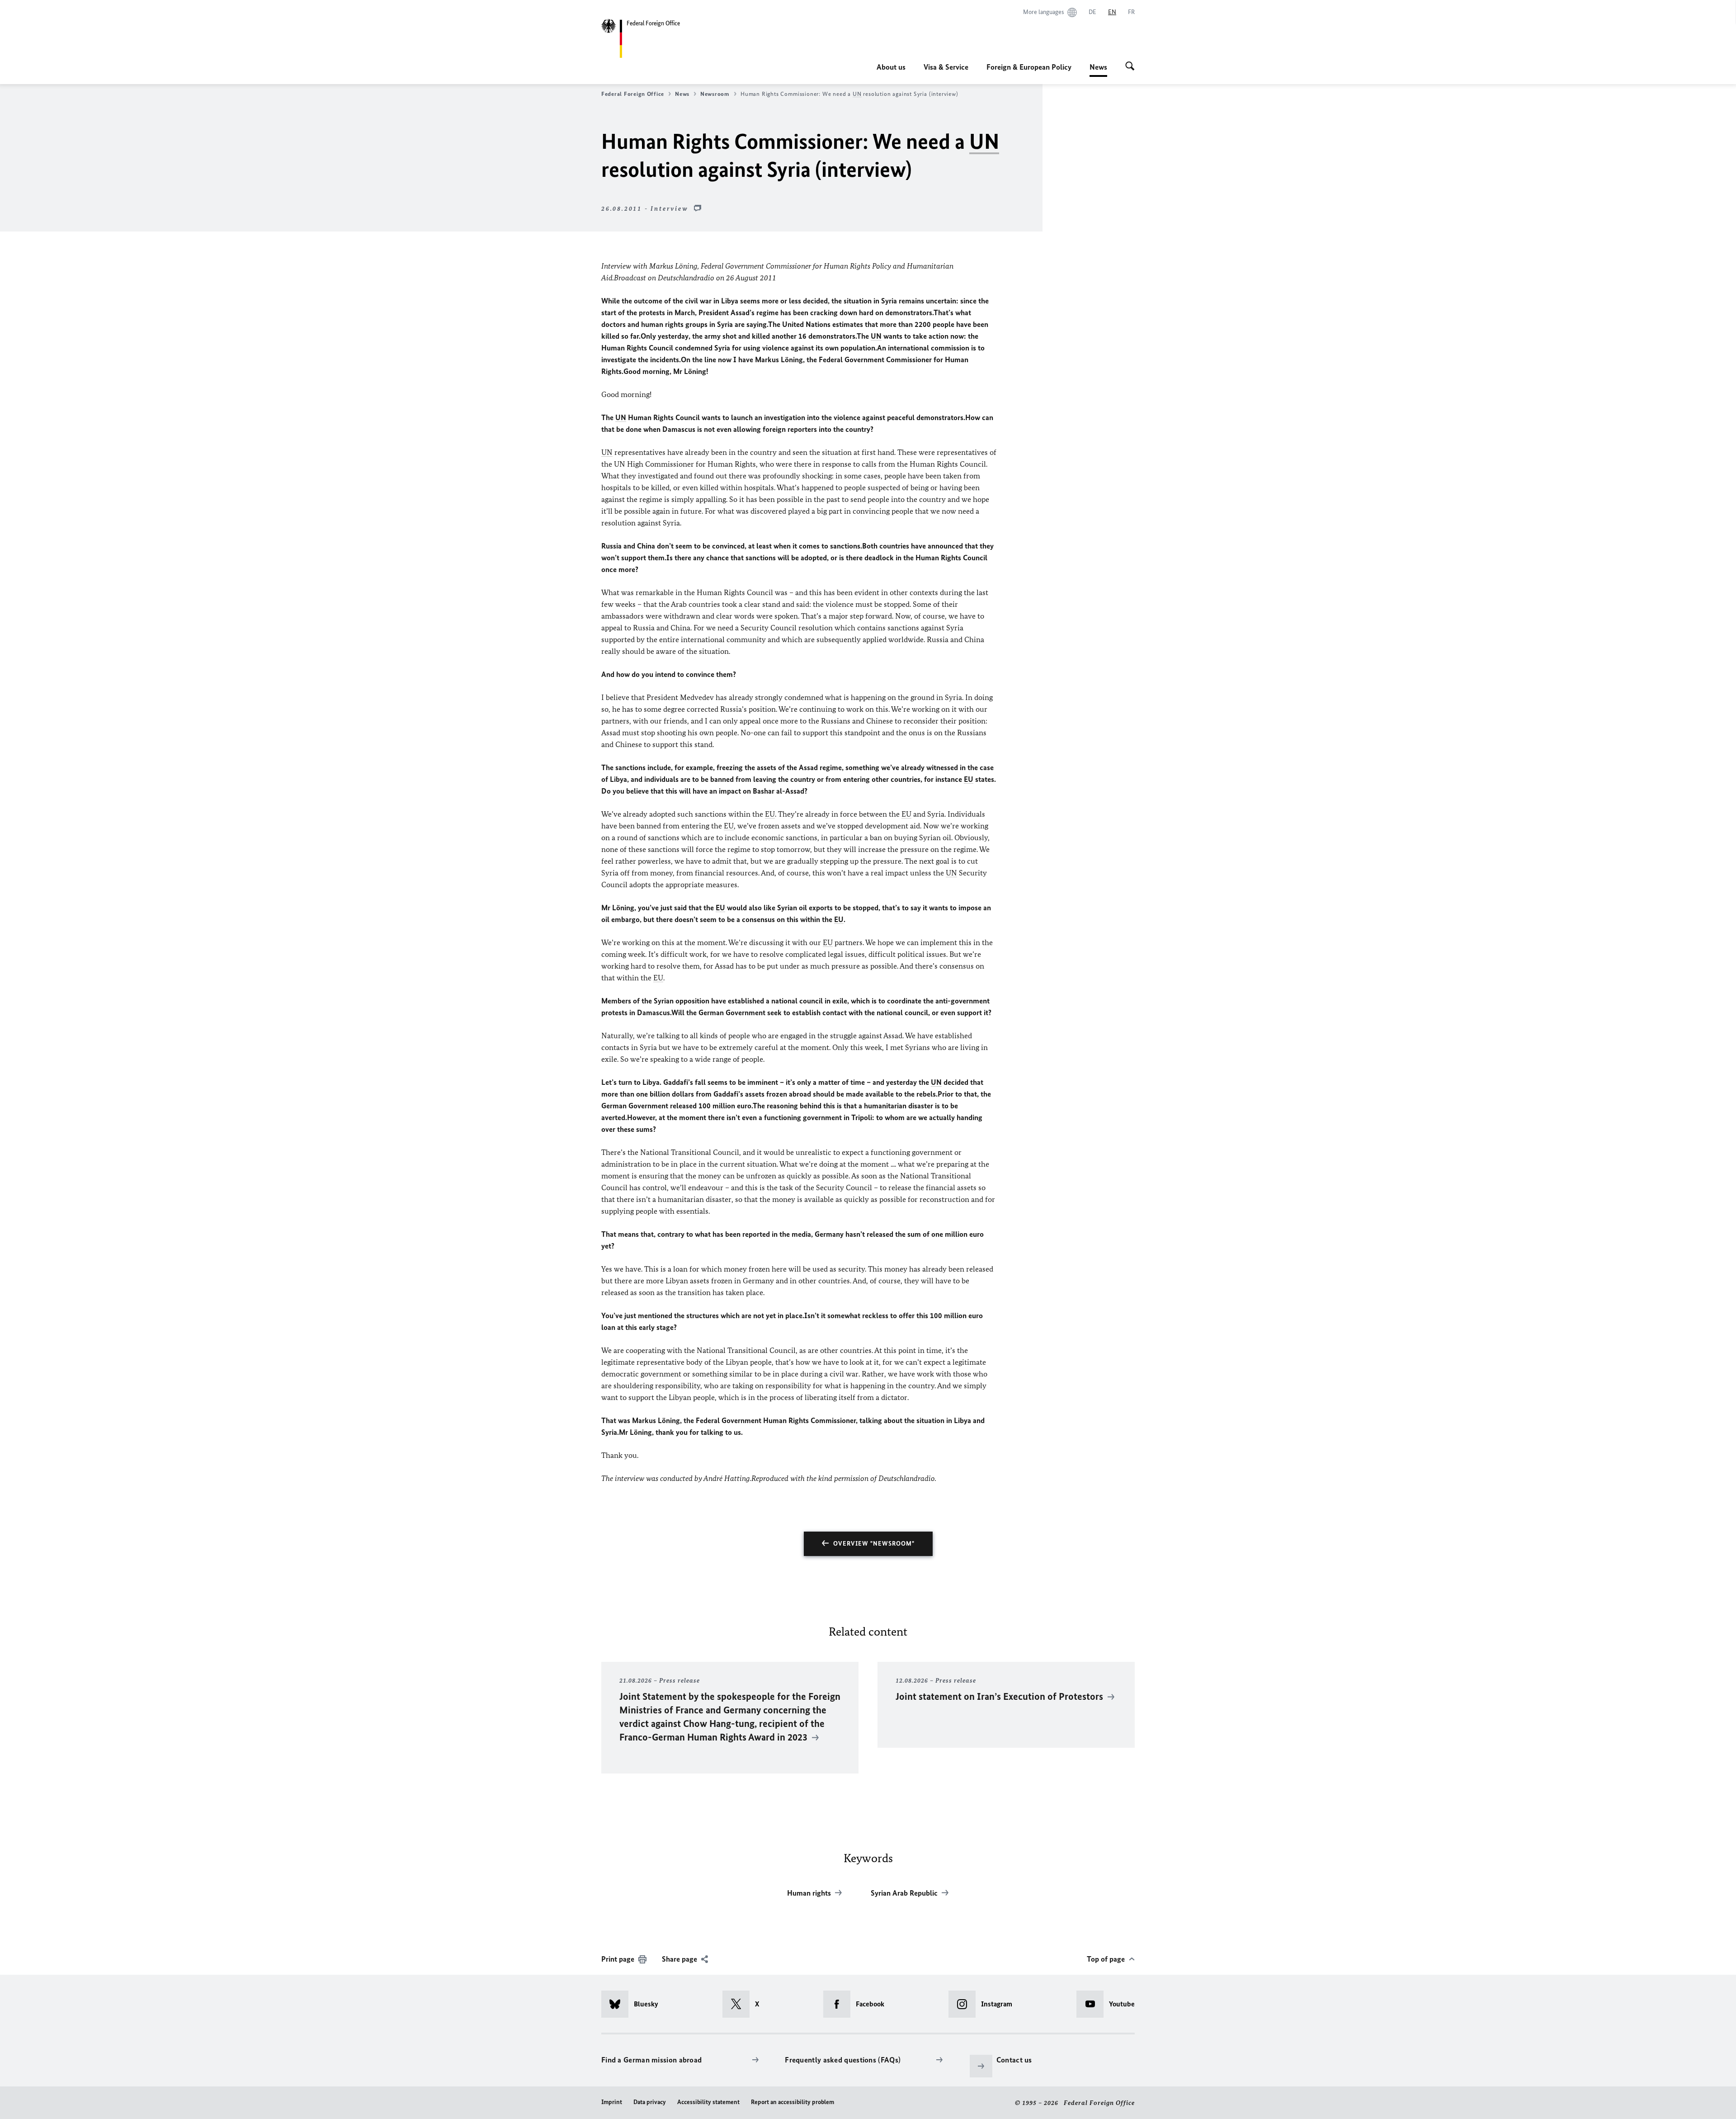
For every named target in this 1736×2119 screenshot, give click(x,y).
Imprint (612, 2102)
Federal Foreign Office (633, 94)
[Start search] (1130, 67)
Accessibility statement (708, 2102)
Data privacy (650, 2102)
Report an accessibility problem (793, 2102)
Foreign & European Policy (1029, 67)
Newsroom (715, 94)
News (1098, 70)
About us (891, 67)
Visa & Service (946, 67)
